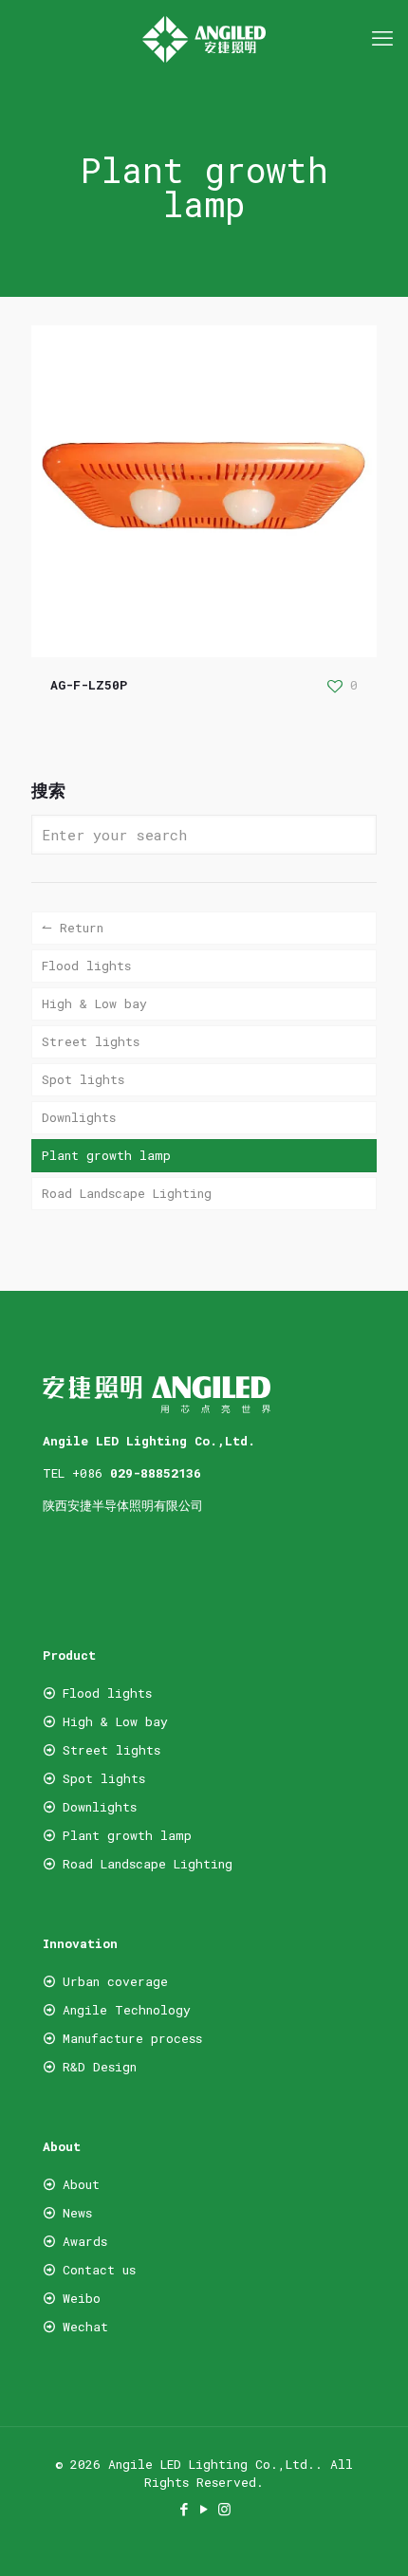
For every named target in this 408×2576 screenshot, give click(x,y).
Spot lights (83, 1079)
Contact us (99, 2270)
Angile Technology (127, 2010)
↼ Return (73, 928)
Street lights (91, 1041)
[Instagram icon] (224, 2509)
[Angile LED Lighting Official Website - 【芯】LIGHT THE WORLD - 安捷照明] (204, 38)
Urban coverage (115, 1981)
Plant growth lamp (106, 1155)
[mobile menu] (382, 38)
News (77, 2213)
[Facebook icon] (185, 2509)
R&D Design (100, 2067)
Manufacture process (132, 2038)
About (81, 2184)
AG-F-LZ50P (89, 685)
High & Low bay (94, 1003)
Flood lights (86, 966)
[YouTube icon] (204, 2509)
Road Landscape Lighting (127, 1193)
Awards (85, 2241)
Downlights (79, 1117)
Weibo (82, 2298)
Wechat (82, 2327)
